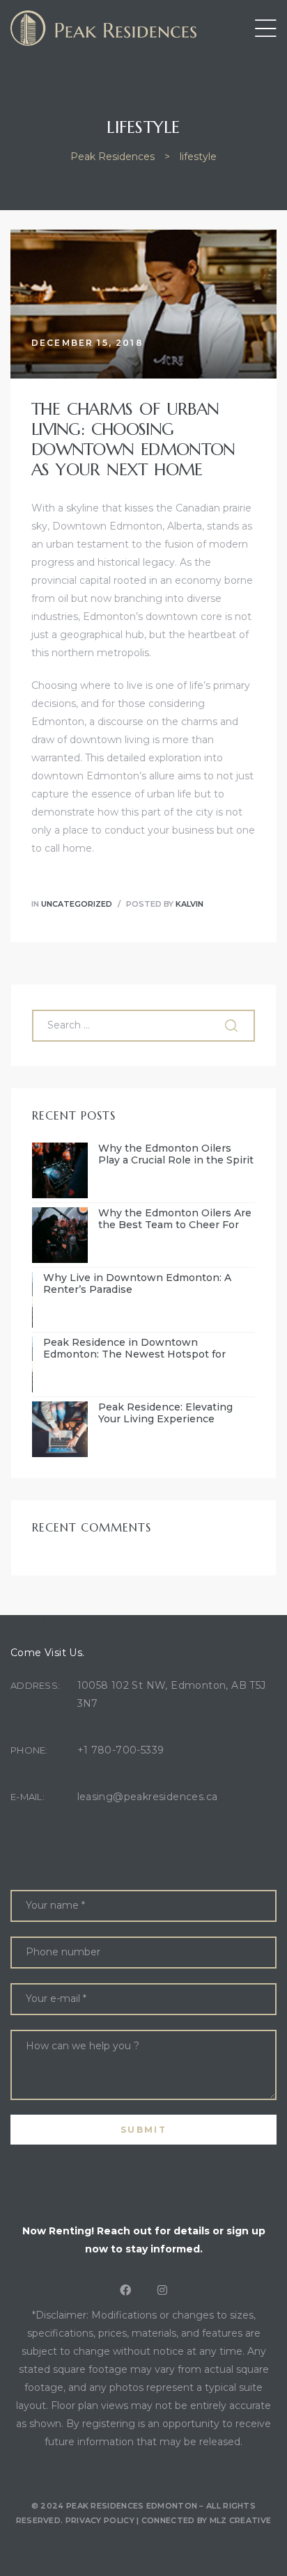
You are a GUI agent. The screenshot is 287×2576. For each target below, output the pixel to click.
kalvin (189, 904)
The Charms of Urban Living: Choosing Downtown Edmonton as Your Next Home (133, 439)
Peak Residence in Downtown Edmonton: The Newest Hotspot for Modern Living (134, 1349)
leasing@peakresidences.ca (148, 1797)
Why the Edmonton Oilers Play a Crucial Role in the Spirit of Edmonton (176, 1154)
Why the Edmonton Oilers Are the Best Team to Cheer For (175, 1219)
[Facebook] (125, 2290)
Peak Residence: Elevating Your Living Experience (165, 1413)
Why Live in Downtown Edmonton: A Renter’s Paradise (137, 1284)
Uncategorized (77, 904)
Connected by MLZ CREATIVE (207, 2520)
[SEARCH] (233, 1026)
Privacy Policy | (103, 2520)
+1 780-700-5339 (121, 1750)
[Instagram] (162, 2290)
